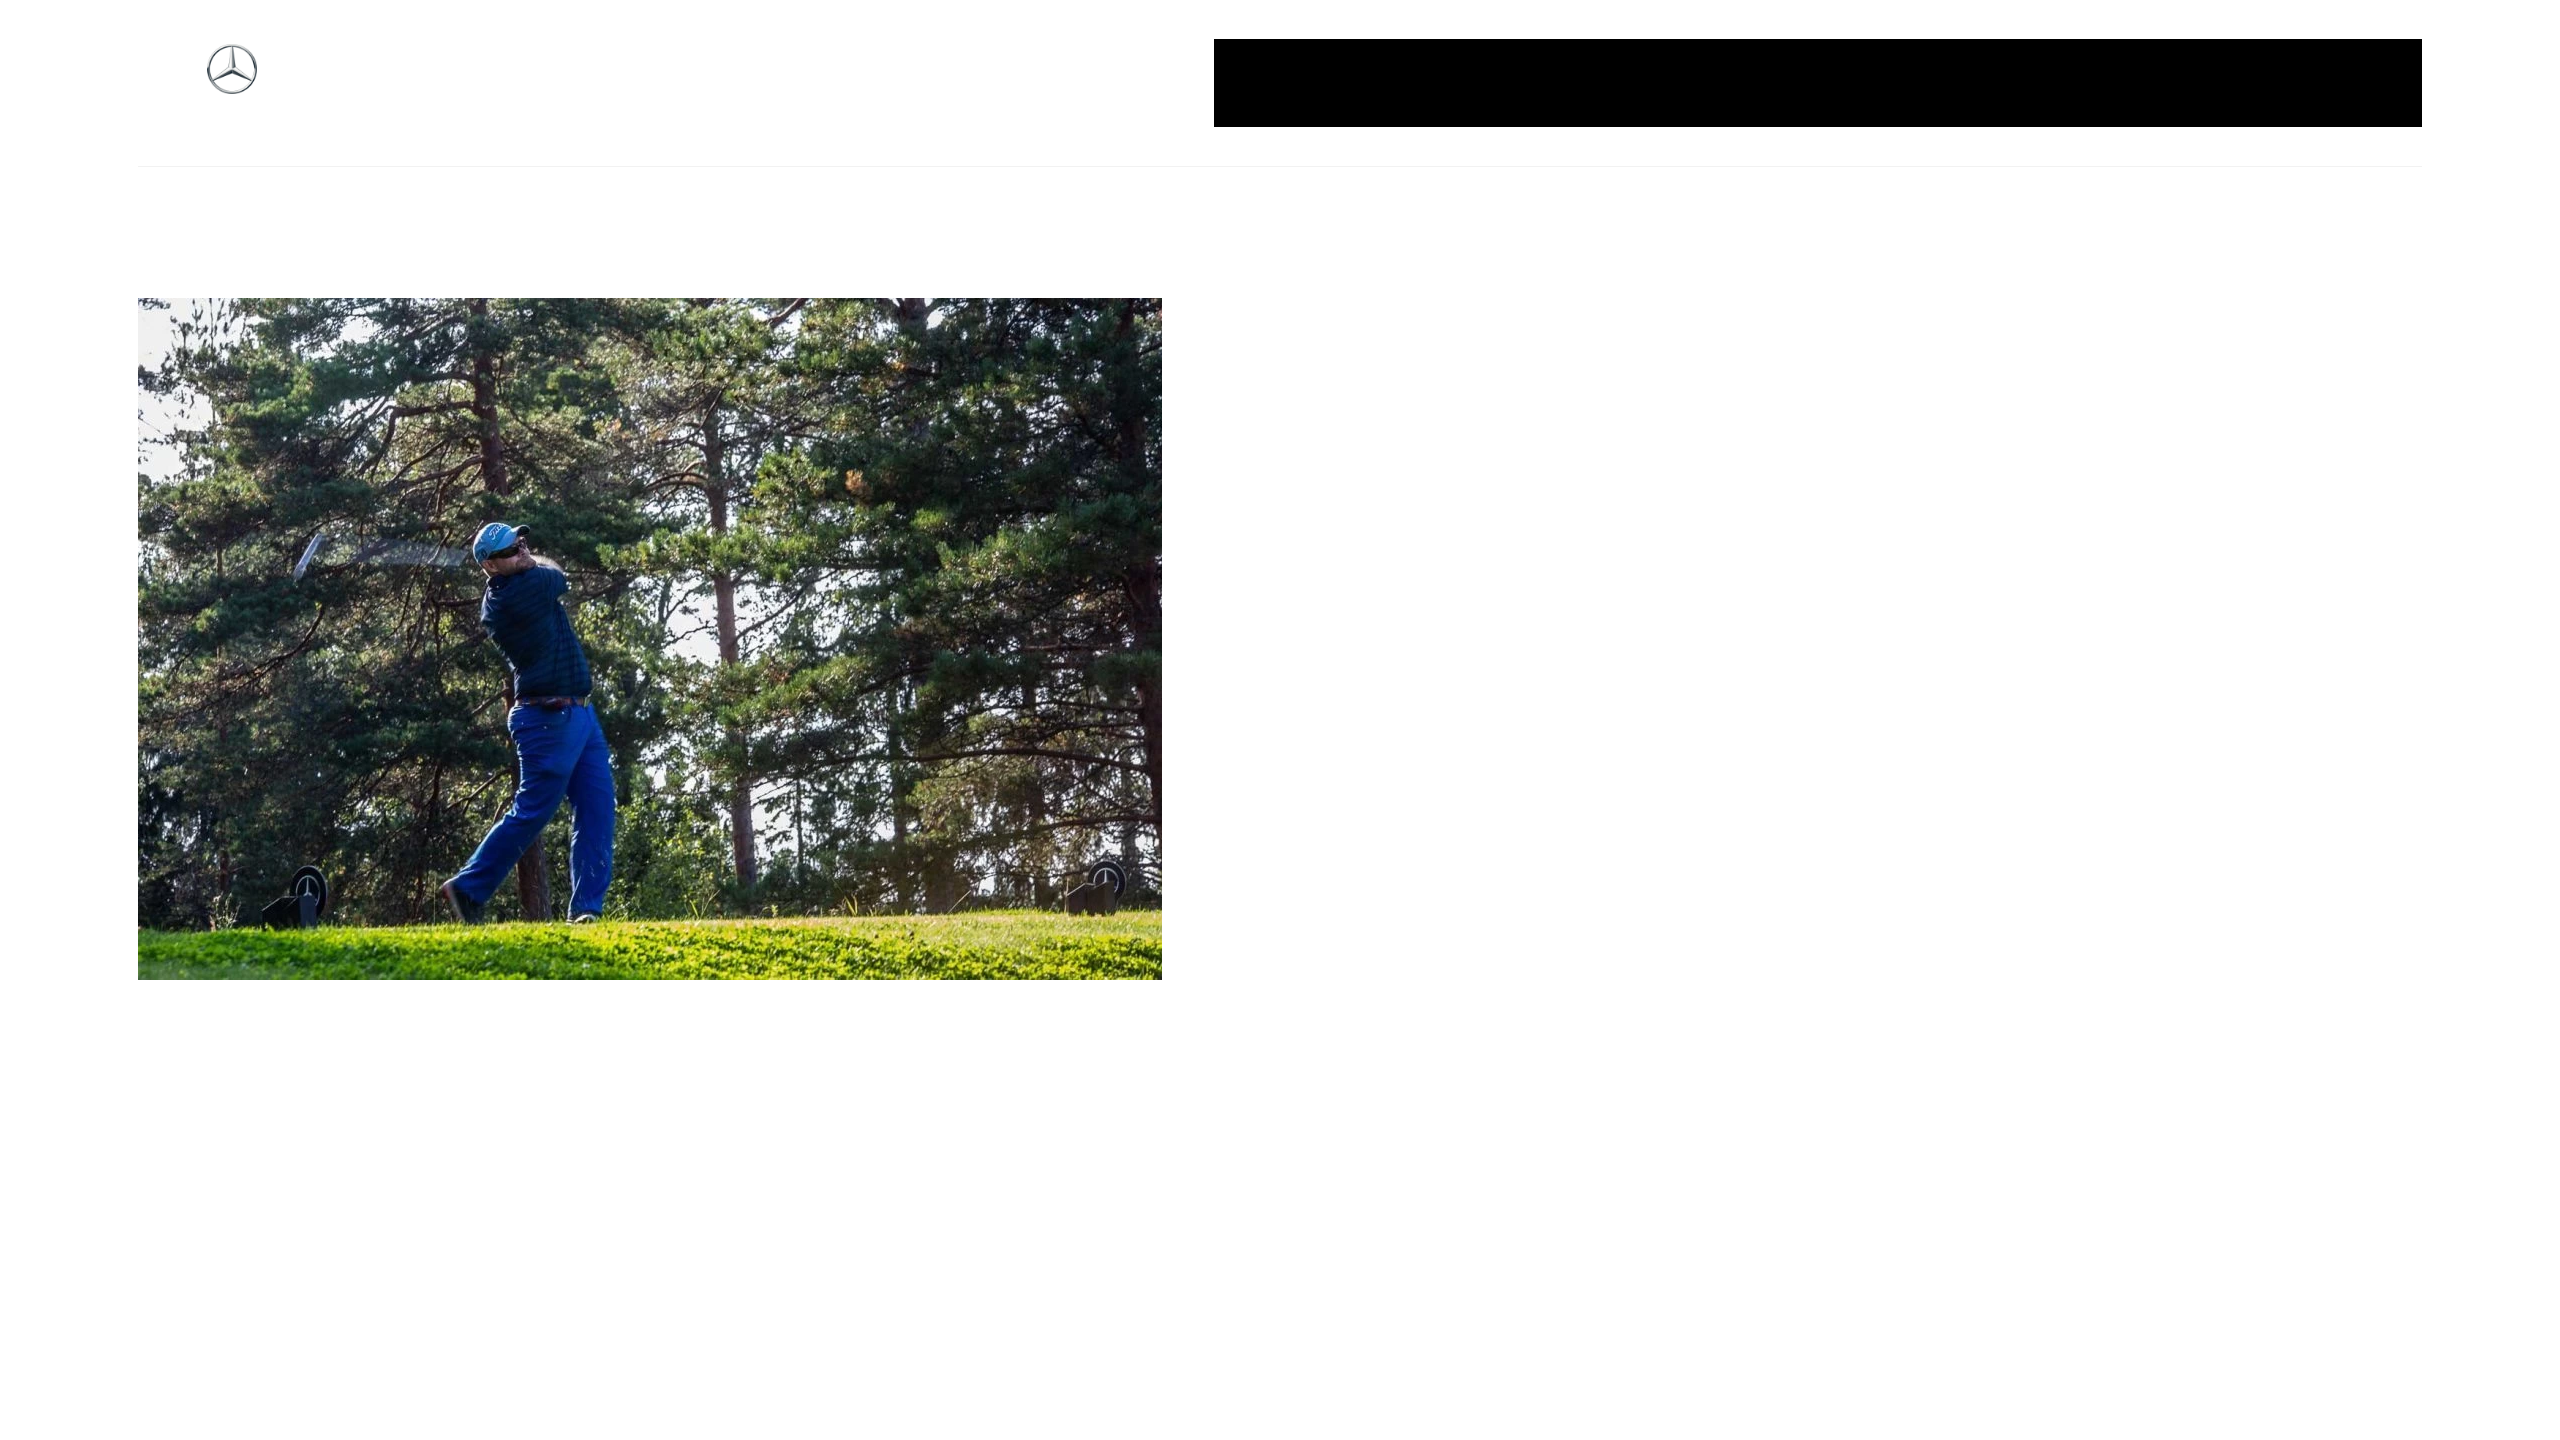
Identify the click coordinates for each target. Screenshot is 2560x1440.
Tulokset (2293, 82)
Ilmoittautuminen (1460, 82)
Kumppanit (1785, 82)
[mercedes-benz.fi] (232, 83)
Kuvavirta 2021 (1905, 82)
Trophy (2211, 82)
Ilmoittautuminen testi (1635, 82)
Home (1348, 82)
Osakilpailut (2030, 82)
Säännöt (2129, 82)
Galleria (1273, 82)
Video (2370, 82)
